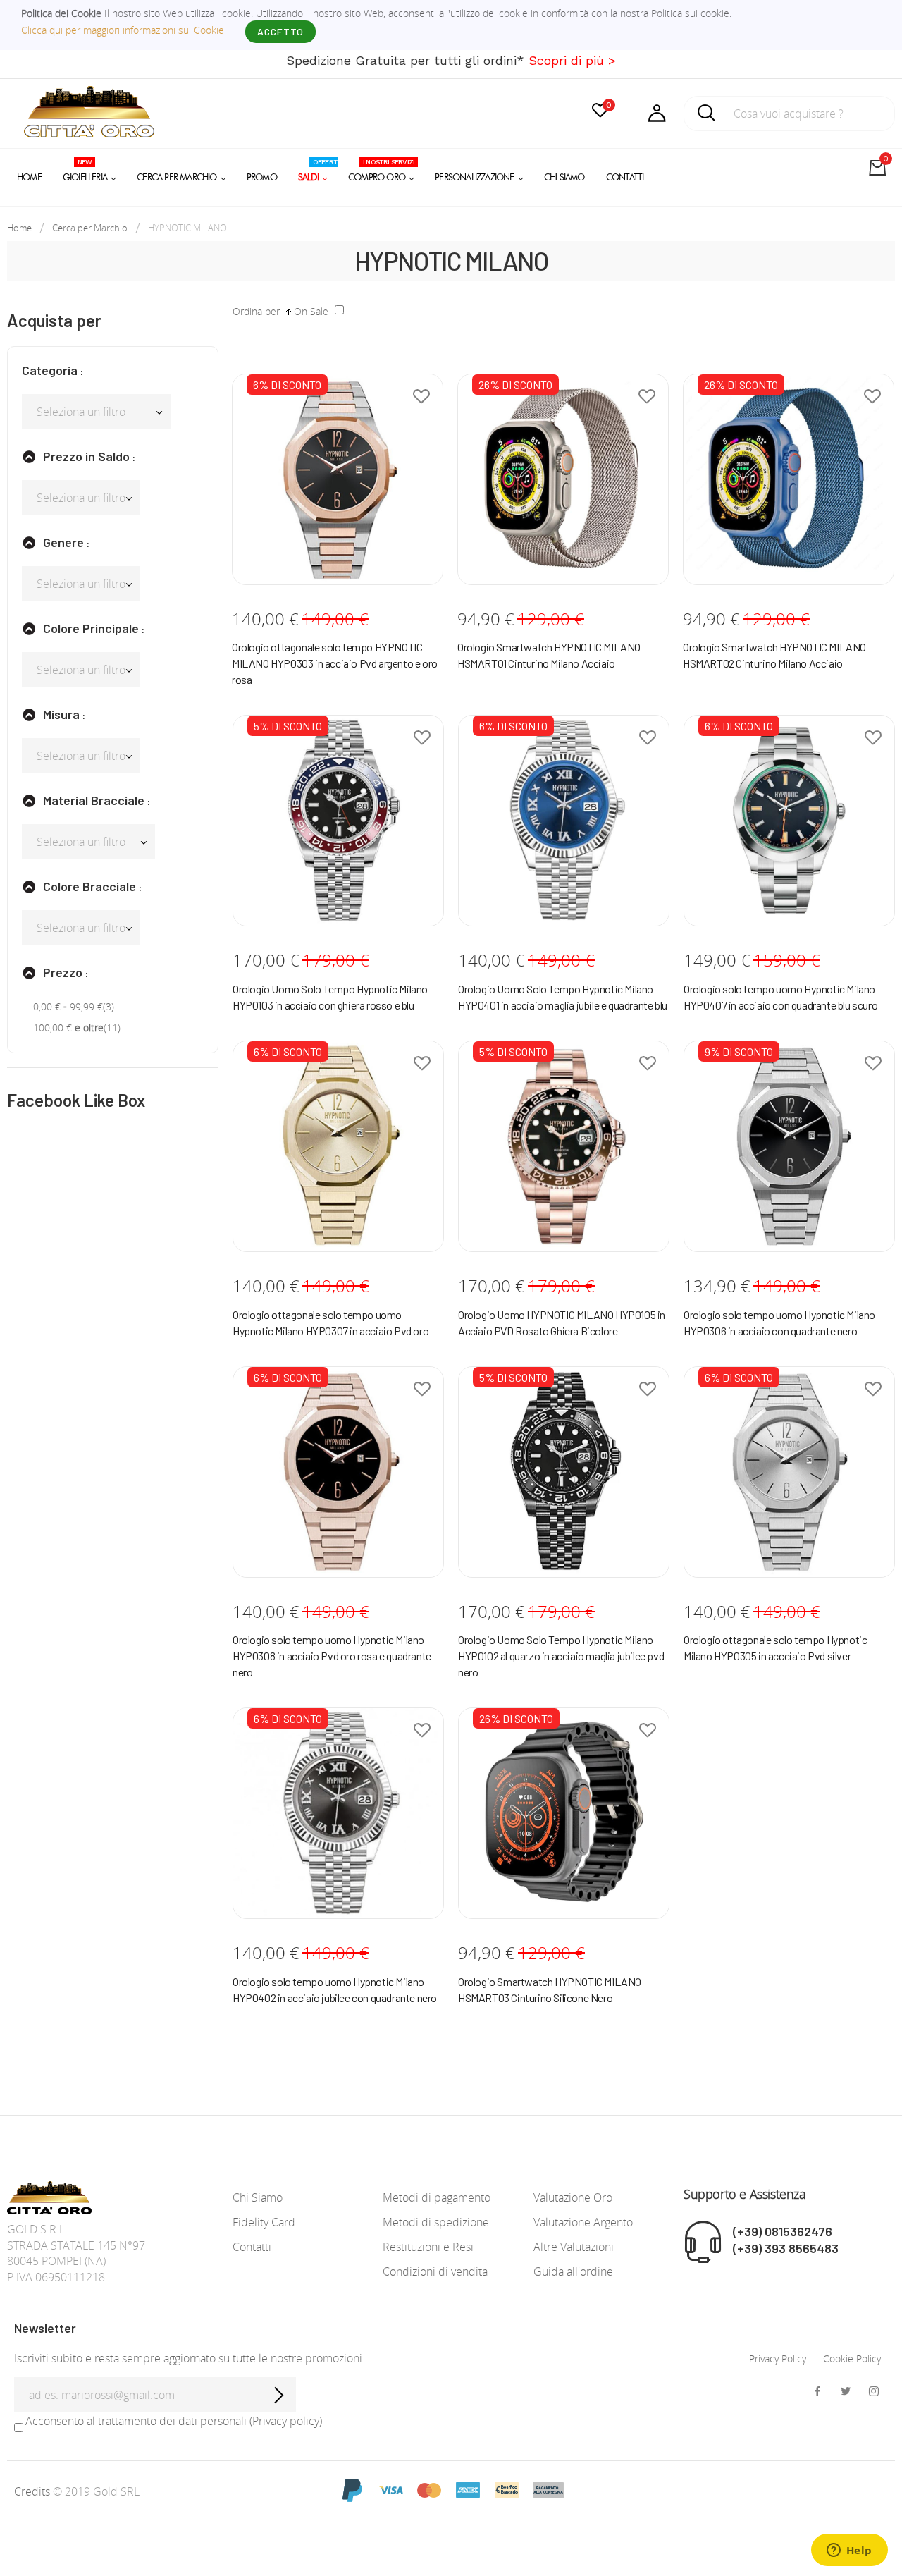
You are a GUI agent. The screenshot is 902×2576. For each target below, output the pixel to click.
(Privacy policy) (286, 2421)
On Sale (311, 311)
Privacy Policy (778, 2359)
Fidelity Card (264, 2222)
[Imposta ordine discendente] (289, 311)
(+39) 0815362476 (783, 2231)
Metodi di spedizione (436, 2222)
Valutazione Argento (583, 2222)
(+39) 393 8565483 (786, 2248)
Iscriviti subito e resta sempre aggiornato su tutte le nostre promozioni (188, 2358)
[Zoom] (358, 567)
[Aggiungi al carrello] (316, 567)
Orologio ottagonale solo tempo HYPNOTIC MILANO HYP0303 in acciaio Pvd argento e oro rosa (335, 663)
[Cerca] (707, 117)
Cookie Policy (852, 2359)
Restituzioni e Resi (428, 2247)
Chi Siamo (258, 2197)
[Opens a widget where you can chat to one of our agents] (849, 2551)
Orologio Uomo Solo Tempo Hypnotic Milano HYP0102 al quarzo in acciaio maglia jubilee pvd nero (561, 1656)
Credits (33, 2491)
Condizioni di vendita (435, 2271)
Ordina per (256, 311)
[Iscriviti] (278, 2395)
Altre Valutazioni (574, 2247)
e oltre (68, 1028)
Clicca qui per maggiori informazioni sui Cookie (123, 30)
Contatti (252, 2247)
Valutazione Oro (573, 2197)
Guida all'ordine (573, 2271)
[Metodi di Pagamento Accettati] (451, 2489)
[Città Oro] (89, 110)
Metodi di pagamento (437, 2197)
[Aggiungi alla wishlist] (421, 395)
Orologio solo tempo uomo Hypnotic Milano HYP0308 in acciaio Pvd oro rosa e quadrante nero (332, 1656)
